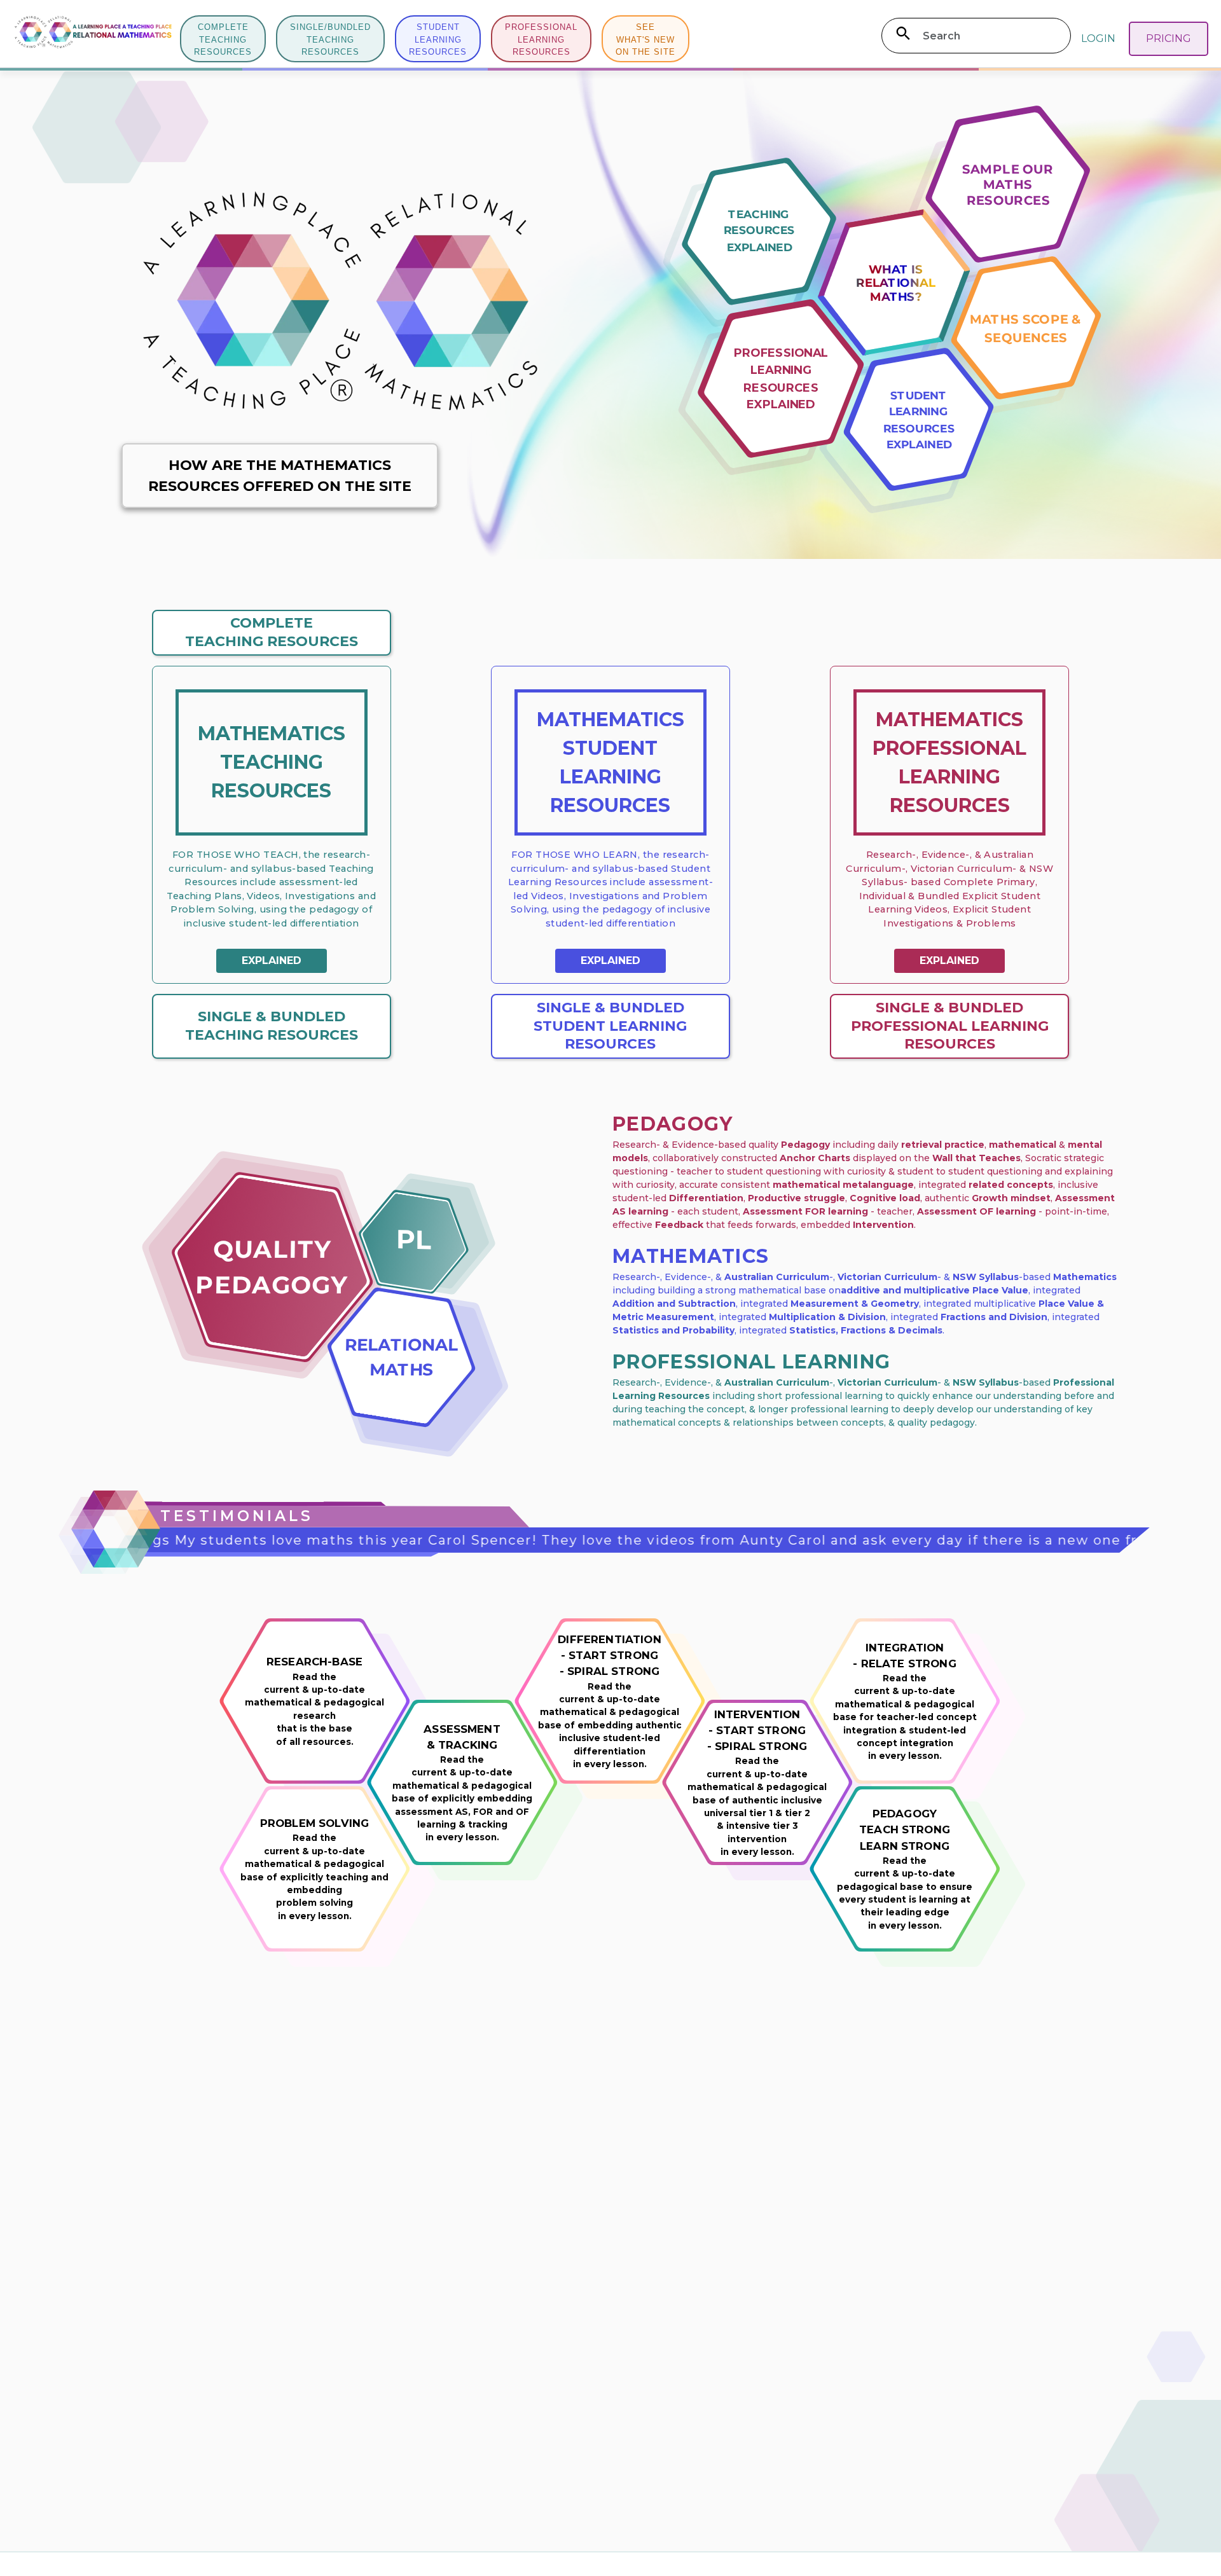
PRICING (1169, 38)
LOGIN (1098, 38)
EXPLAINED (272, 961)
